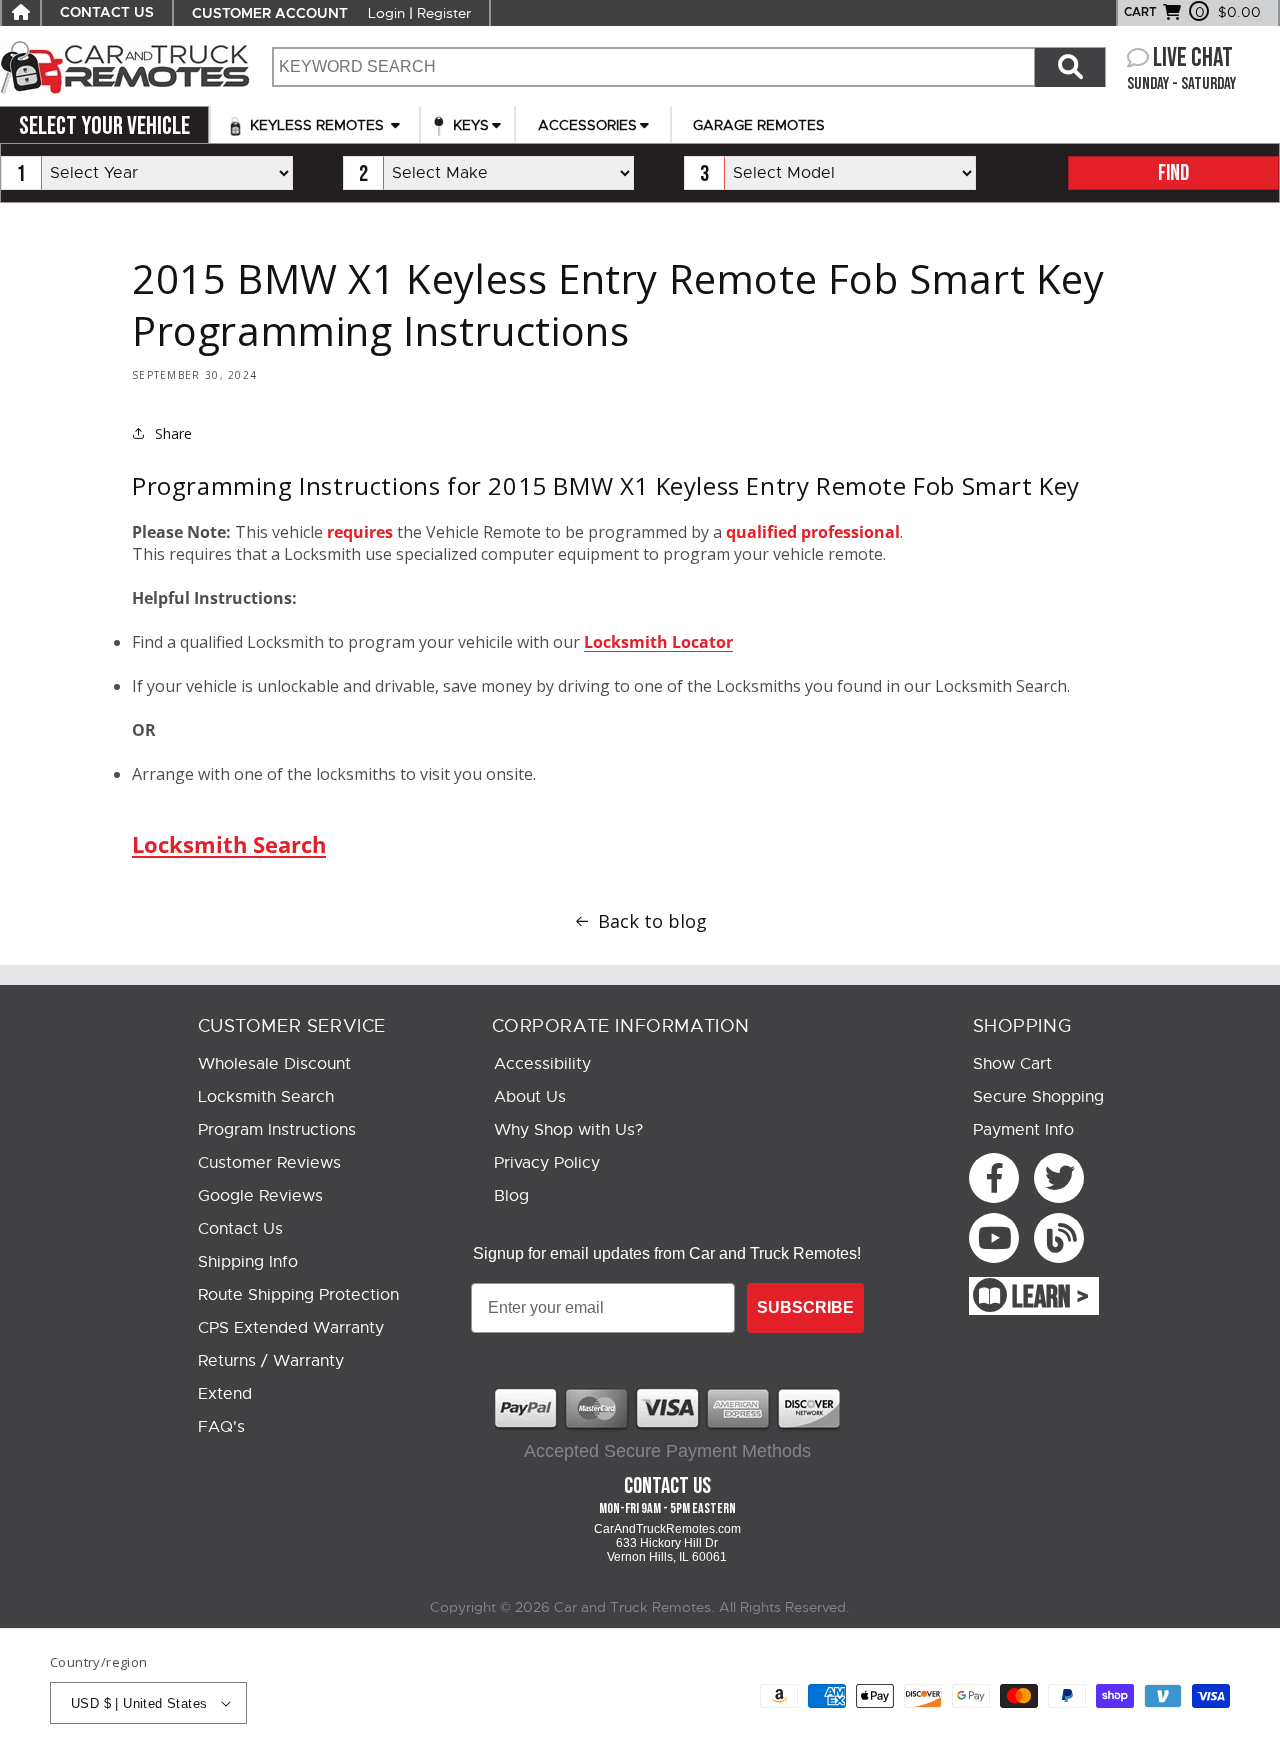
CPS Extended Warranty (291, 1328)
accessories (587, 125)
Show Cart (1012, 1064)
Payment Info (1023, 1130)
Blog (511, 1196)
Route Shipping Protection (298, 1295)
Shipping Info (248, 1262)
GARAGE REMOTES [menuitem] (759, 125)
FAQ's (221, 1427)
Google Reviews (260, 1196)
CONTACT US (107, 13)
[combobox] (653, 67)
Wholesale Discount (274, 1064)
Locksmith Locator (658, 642)
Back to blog (652, 921)
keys (469, 125)
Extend (225, 1394)
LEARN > (1050, 1298)
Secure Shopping (1038, 1097)
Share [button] (173, 433)
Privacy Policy (547, 1163)
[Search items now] (1070, 67)
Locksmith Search (229, 844)
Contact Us (240, 1229)
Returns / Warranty (271, 1361)
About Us (530, 1097)
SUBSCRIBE (805, 1307)
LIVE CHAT (1193, 58)
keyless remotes (317, 125)
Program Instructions (277, 1130)
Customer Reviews (269, 1163)
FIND (1173, 173)
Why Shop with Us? (568, 1130)
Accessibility (542, 1064)
